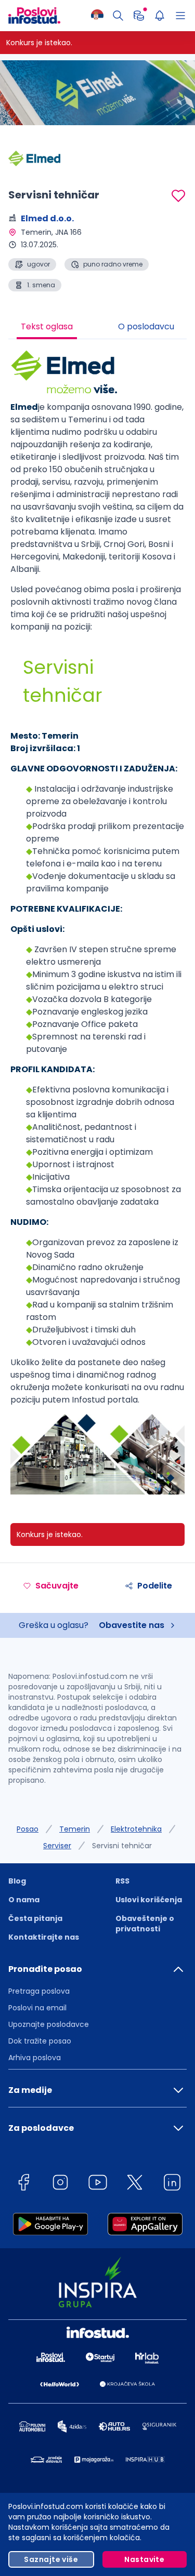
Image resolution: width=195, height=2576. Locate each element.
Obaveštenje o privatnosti (145, 1924)
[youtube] (98, 2184)
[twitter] (135, 2184)
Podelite (155, 1586)
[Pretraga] (118, 16)
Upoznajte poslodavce (49, 2024)
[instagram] (60, 2184)
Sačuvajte (57, 1586)
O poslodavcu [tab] (146, 326)
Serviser (57, 1846)
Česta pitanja (35, 1918)
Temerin (75, 1829)
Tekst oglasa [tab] (47, 326)
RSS (122, 1881)
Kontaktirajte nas (44, 1937)
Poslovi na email (37, 2008)
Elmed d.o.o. (47, 218)
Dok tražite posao (40, 2041)
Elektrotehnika (136, 1829)
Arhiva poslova (35, 2058)
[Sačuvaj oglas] (178, 196)
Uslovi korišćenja (149, 1900)
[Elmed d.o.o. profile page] (34, 158)
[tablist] (97, 328)
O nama (24, 1900)
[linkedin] (172, 2184)
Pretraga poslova (39, 1991)
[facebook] (23, 2184)
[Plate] (139, 16)
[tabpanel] (97, 926)
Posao (28, 1829)
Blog (17, 1881)
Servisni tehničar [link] (122, 1846)
